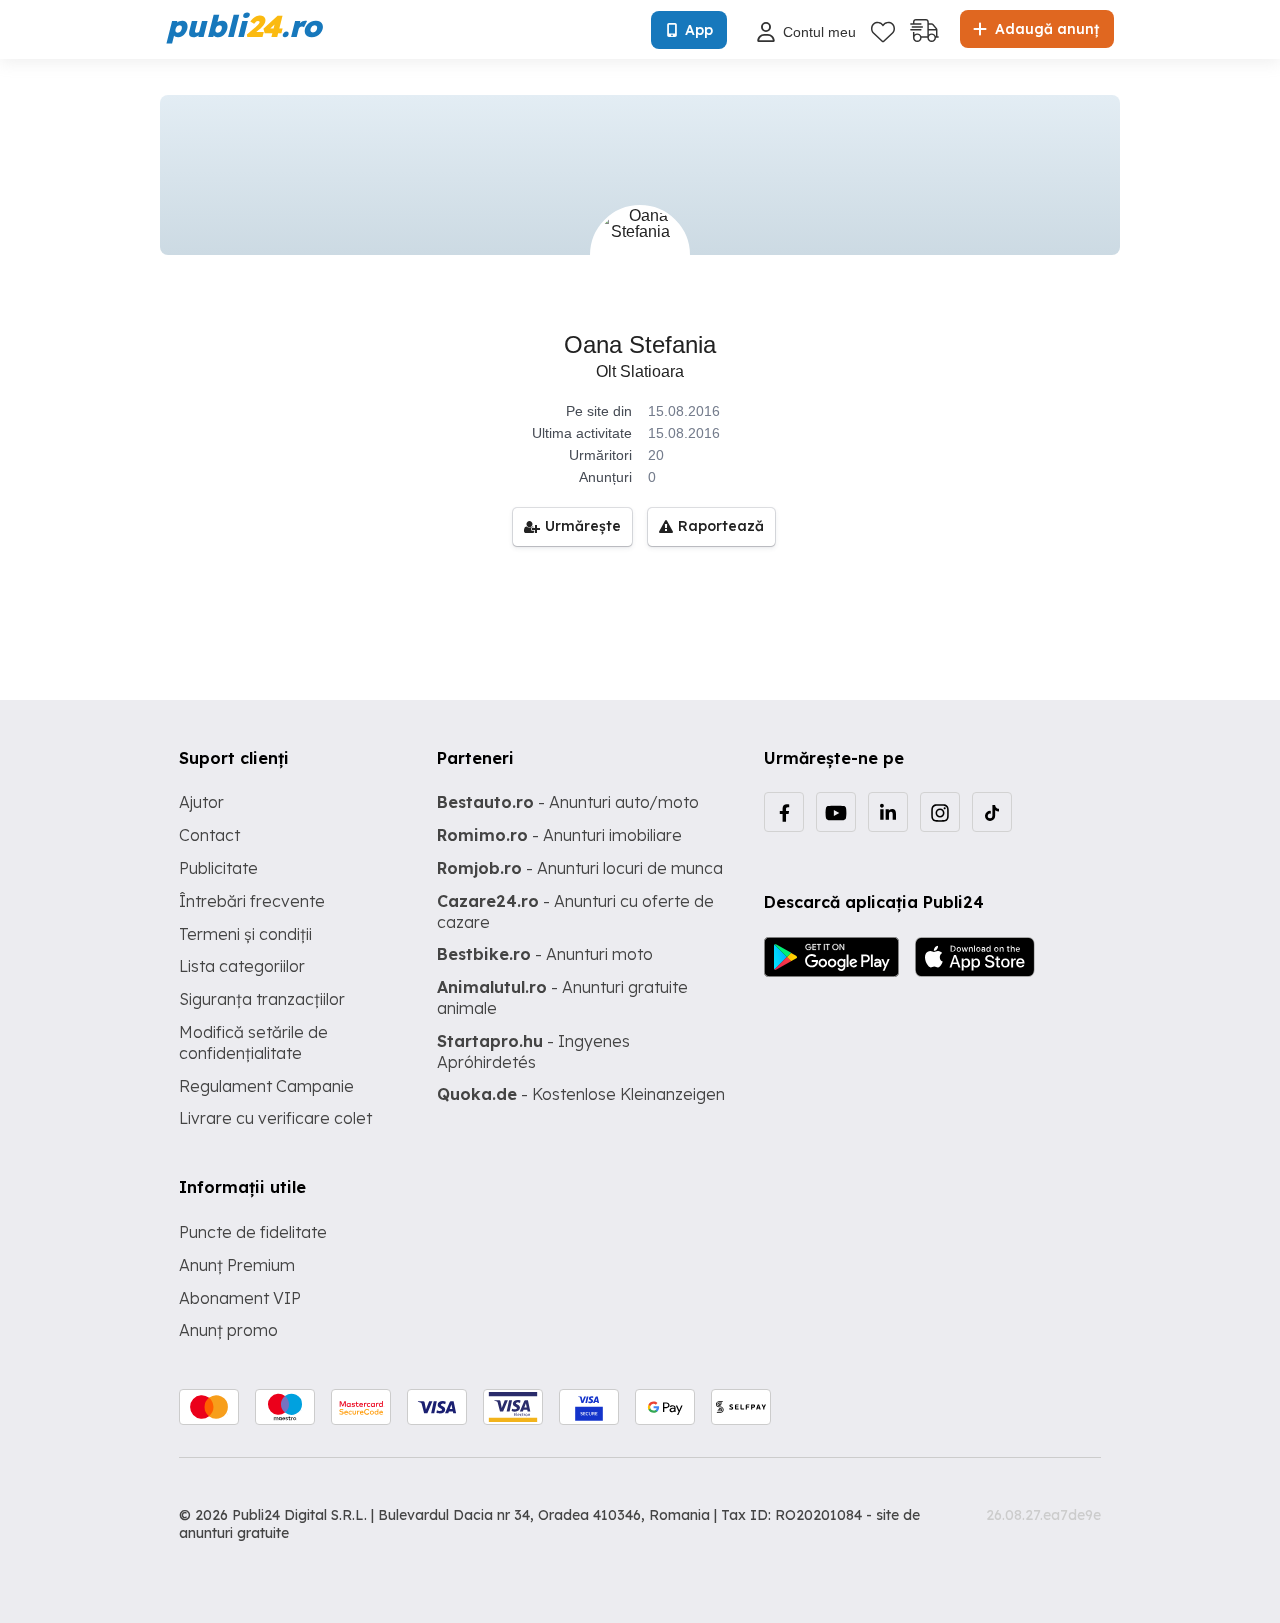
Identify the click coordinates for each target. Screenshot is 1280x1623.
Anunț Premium (237, 1265)
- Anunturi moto (545, 954)
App (699, 30)
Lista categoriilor (242, 966)
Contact (209, 835)
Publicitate (218, 868)
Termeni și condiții (245, 934)
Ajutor (201, 802)
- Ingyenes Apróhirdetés (533, 1051)
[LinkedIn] (888, 812)
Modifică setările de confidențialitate (253, 1042)
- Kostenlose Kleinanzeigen (581, 1094)
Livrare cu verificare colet (275, 1118)
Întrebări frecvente (252, 901)
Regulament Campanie (266, 1086)
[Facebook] (784, 812)
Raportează (721, 526)
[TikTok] (992, 812)
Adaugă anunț (1045, 29)
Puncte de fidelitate (253, 1232)
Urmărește (583, 526)
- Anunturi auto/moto (568, 802)
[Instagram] (940, 812)
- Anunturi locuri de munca (580, 868)
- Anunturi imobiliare (559, 835)
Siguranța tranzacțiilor (262, 999)
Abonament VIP (240, 1298)
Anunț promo (228, 1330)
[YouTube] (836, 812)
